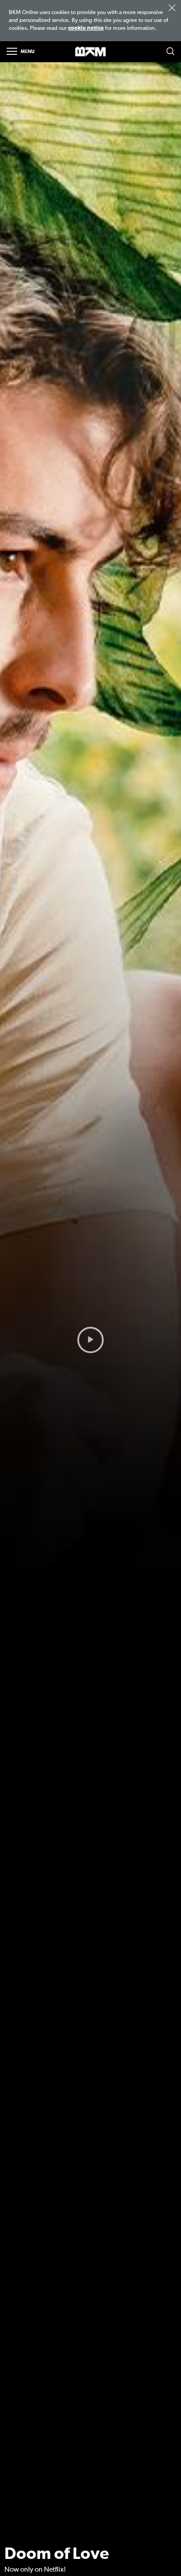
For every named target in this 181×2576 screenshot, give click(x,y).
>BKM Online (90, 52)
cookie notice (86, 28)
